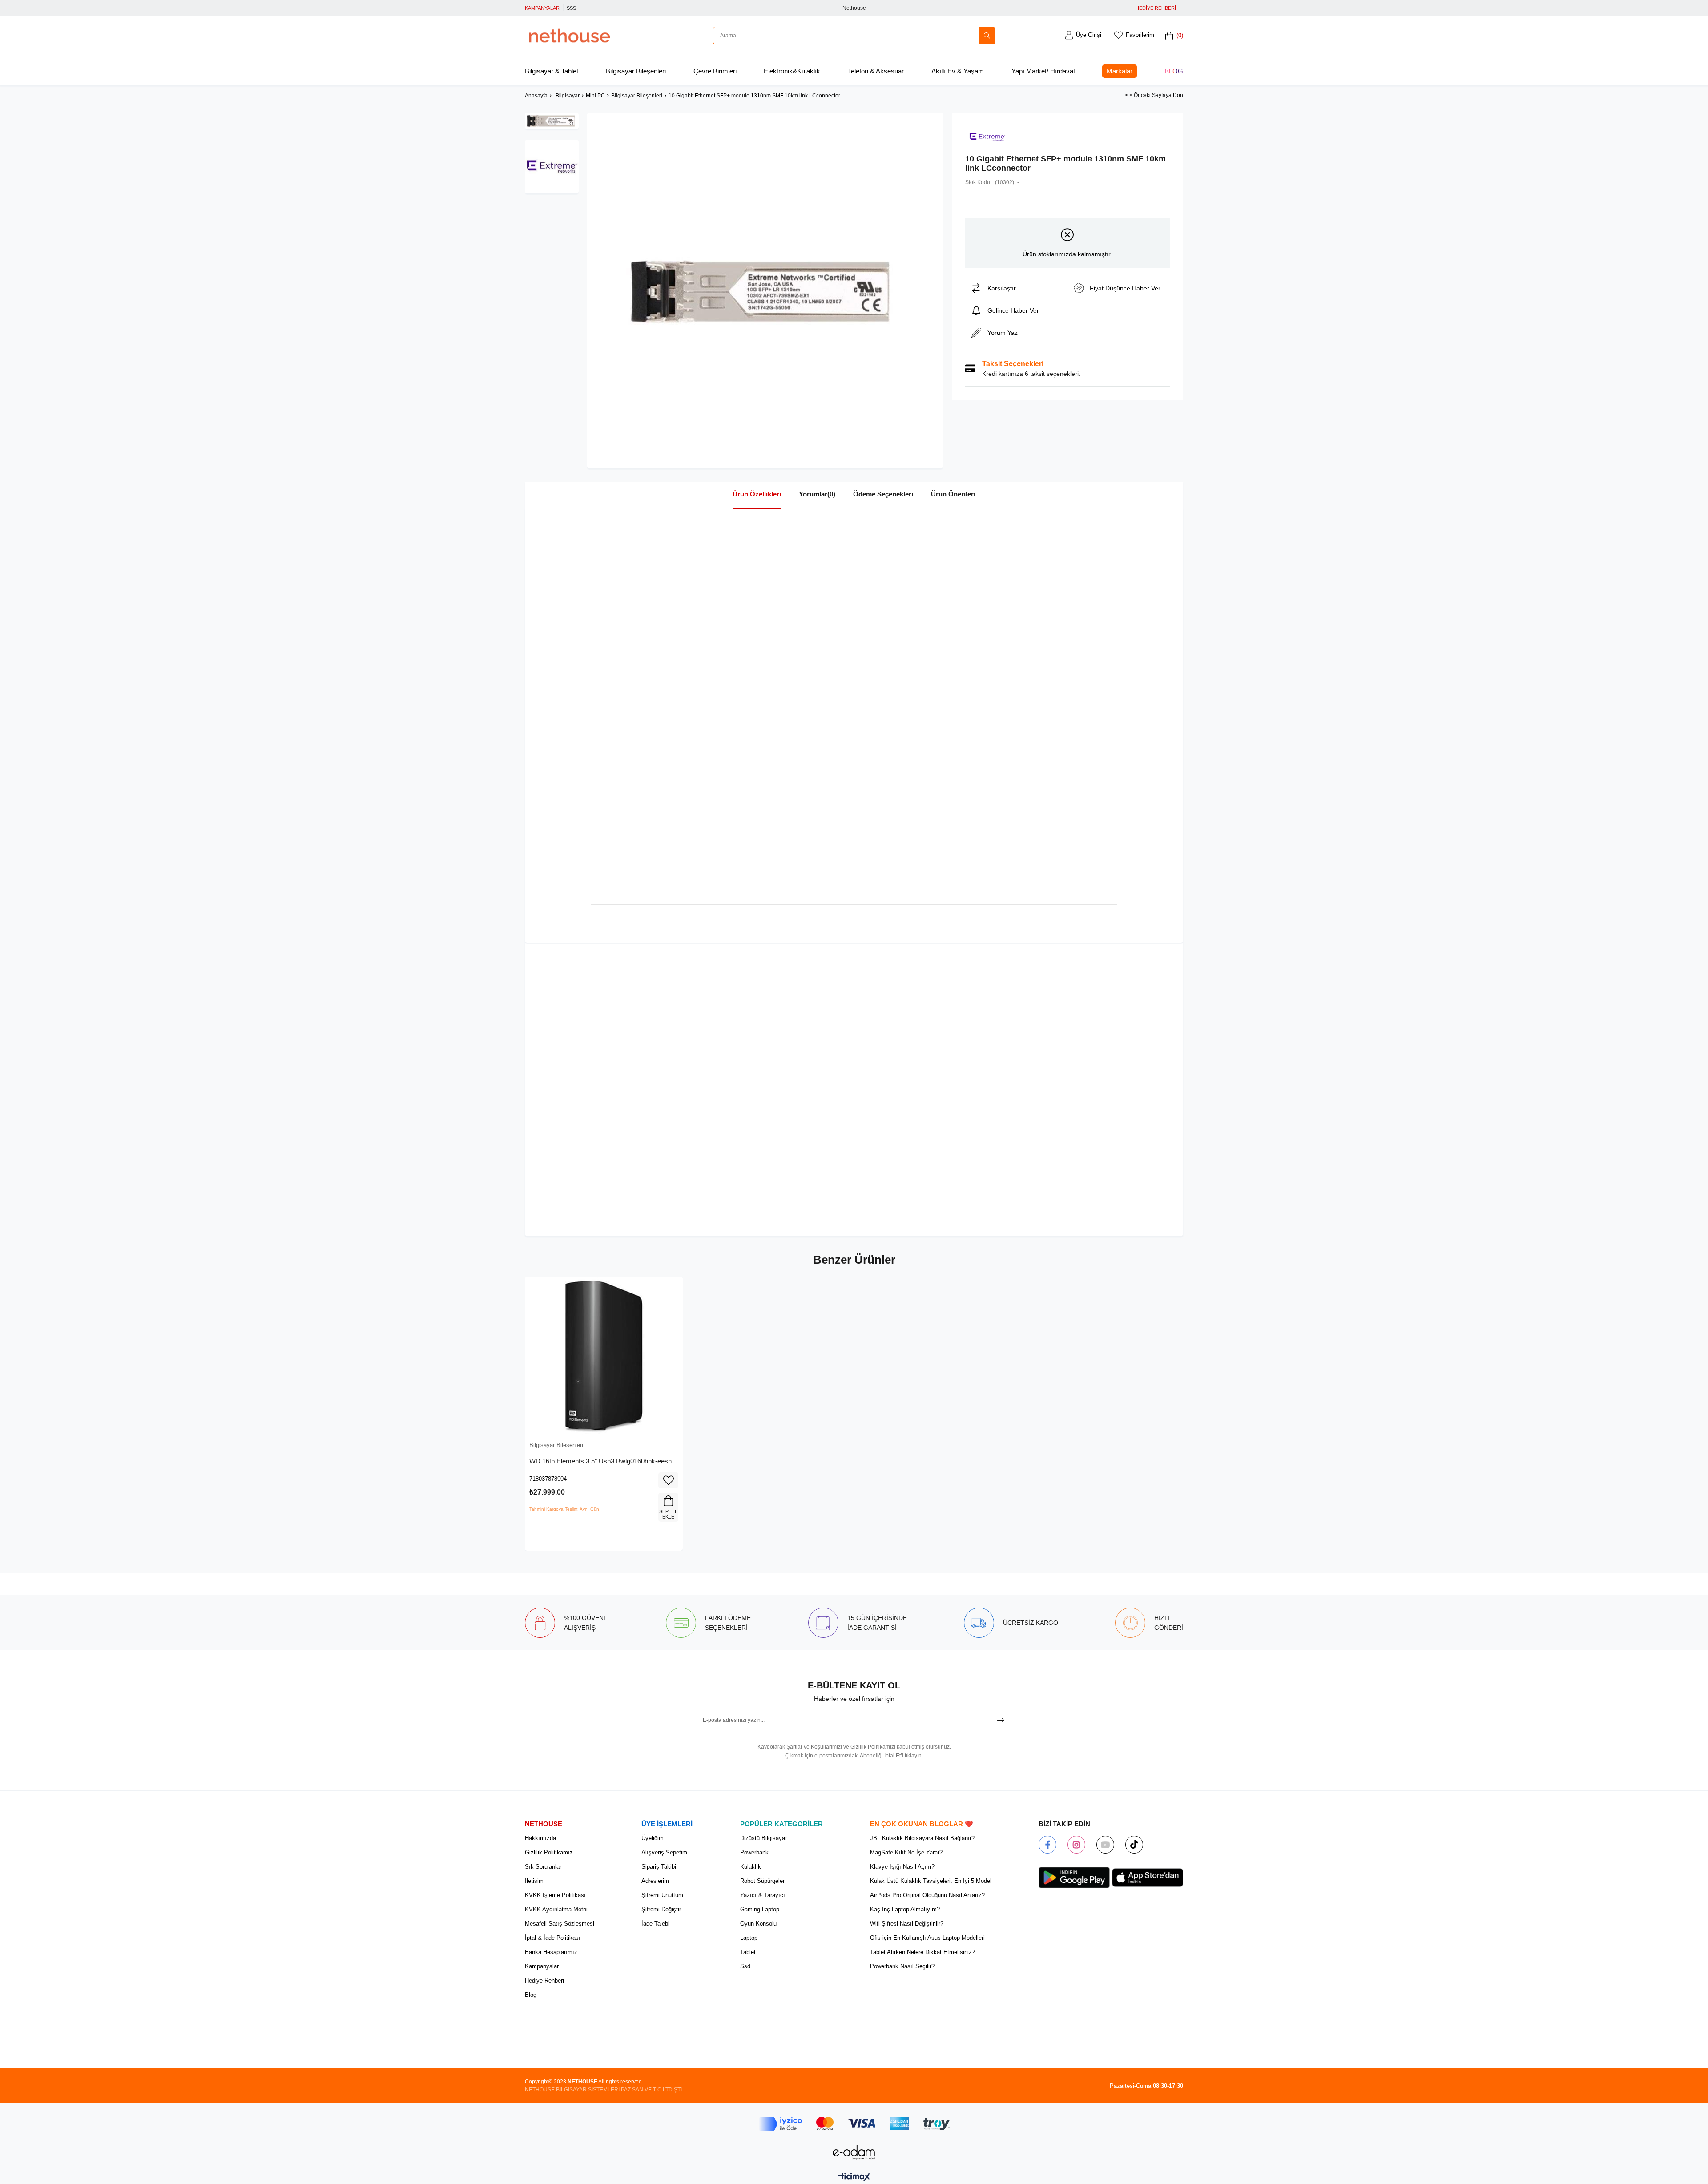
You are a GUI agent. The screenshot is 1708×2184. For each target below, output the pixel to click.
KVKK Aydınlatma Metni (556, 1909)
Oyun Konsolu (758, 1924)
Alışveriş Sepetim (664, 1852)
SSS (571, 8)
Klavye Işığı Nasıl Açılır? (902, 1867)
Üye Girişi (1089, 35)
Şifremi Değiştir (661, 1909)
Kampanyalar (542, 1966)
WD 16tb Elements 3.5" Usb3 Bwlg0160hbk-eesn (600, 1461)
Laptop (749, 1938)
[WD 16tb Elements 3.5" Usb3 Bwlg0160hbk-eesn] (604, 1356)
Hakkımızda (540, 1838)
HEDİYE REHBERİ (1156, 8)
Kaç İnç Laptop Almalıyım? (905, 1909)
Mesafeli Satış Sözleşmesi (560, 1924)
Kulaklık (751, 1867)
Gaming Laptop (760, 1909)
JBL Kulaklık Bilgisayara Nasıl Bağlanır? (922, 1838)
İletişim (534, 1881)
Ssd (745, 1966)
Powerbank (754, 1852)
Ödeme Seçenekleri (883, 494)
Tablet (748, 1952)
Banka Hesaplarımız (551, 1952)
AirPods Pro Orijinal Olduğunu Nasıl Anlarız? (927, 1895)
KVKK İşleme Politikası (555, 1895)
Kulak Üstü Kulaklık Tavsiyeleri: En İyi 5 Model (931, 1881)
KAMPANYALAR (542, 8)
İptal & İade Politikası (553, 1938)
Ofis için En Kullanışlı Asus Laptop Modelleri (927, 1938)
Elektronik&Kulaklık (792, 71)
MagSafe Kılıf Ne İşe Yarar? (906, 1852)
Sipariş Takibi (659, 1867)
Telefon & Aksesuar (876, 71)
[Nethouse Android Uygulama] (1074, 1878)
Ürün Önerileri (953, 494)
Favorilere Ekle (668, 1480)
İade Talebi (655, 1924)
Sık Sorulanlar (543, 1867)
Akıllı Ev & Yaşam (958, 71)
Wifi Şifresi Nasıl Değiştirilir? (907, 1924)
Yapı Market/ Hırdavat (1043, 71)
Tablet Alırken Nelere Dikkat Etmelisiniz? (922, 1952)
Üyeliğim (653, 1838)
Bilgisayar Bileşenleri (636, 71)
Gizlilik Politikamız (549, 1852)
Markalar (1120, 71)
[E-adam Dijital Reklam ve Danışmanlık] (854, 2152)
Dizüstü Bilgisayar (763, 1838)
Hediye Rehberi (544, 1981)
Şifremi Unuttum (662, 1895)
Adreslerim (655, 1881)
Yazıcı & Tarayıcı (763, 1895)
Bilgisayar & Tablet (552, 71)
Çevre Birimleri (715, 71)
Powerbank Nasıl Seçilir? (902, 1966)
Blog (1174, 71)
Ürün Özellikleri (757, 494)
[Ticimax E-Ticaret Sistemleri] (854, 2178)
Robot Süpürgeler (762, 1881)
